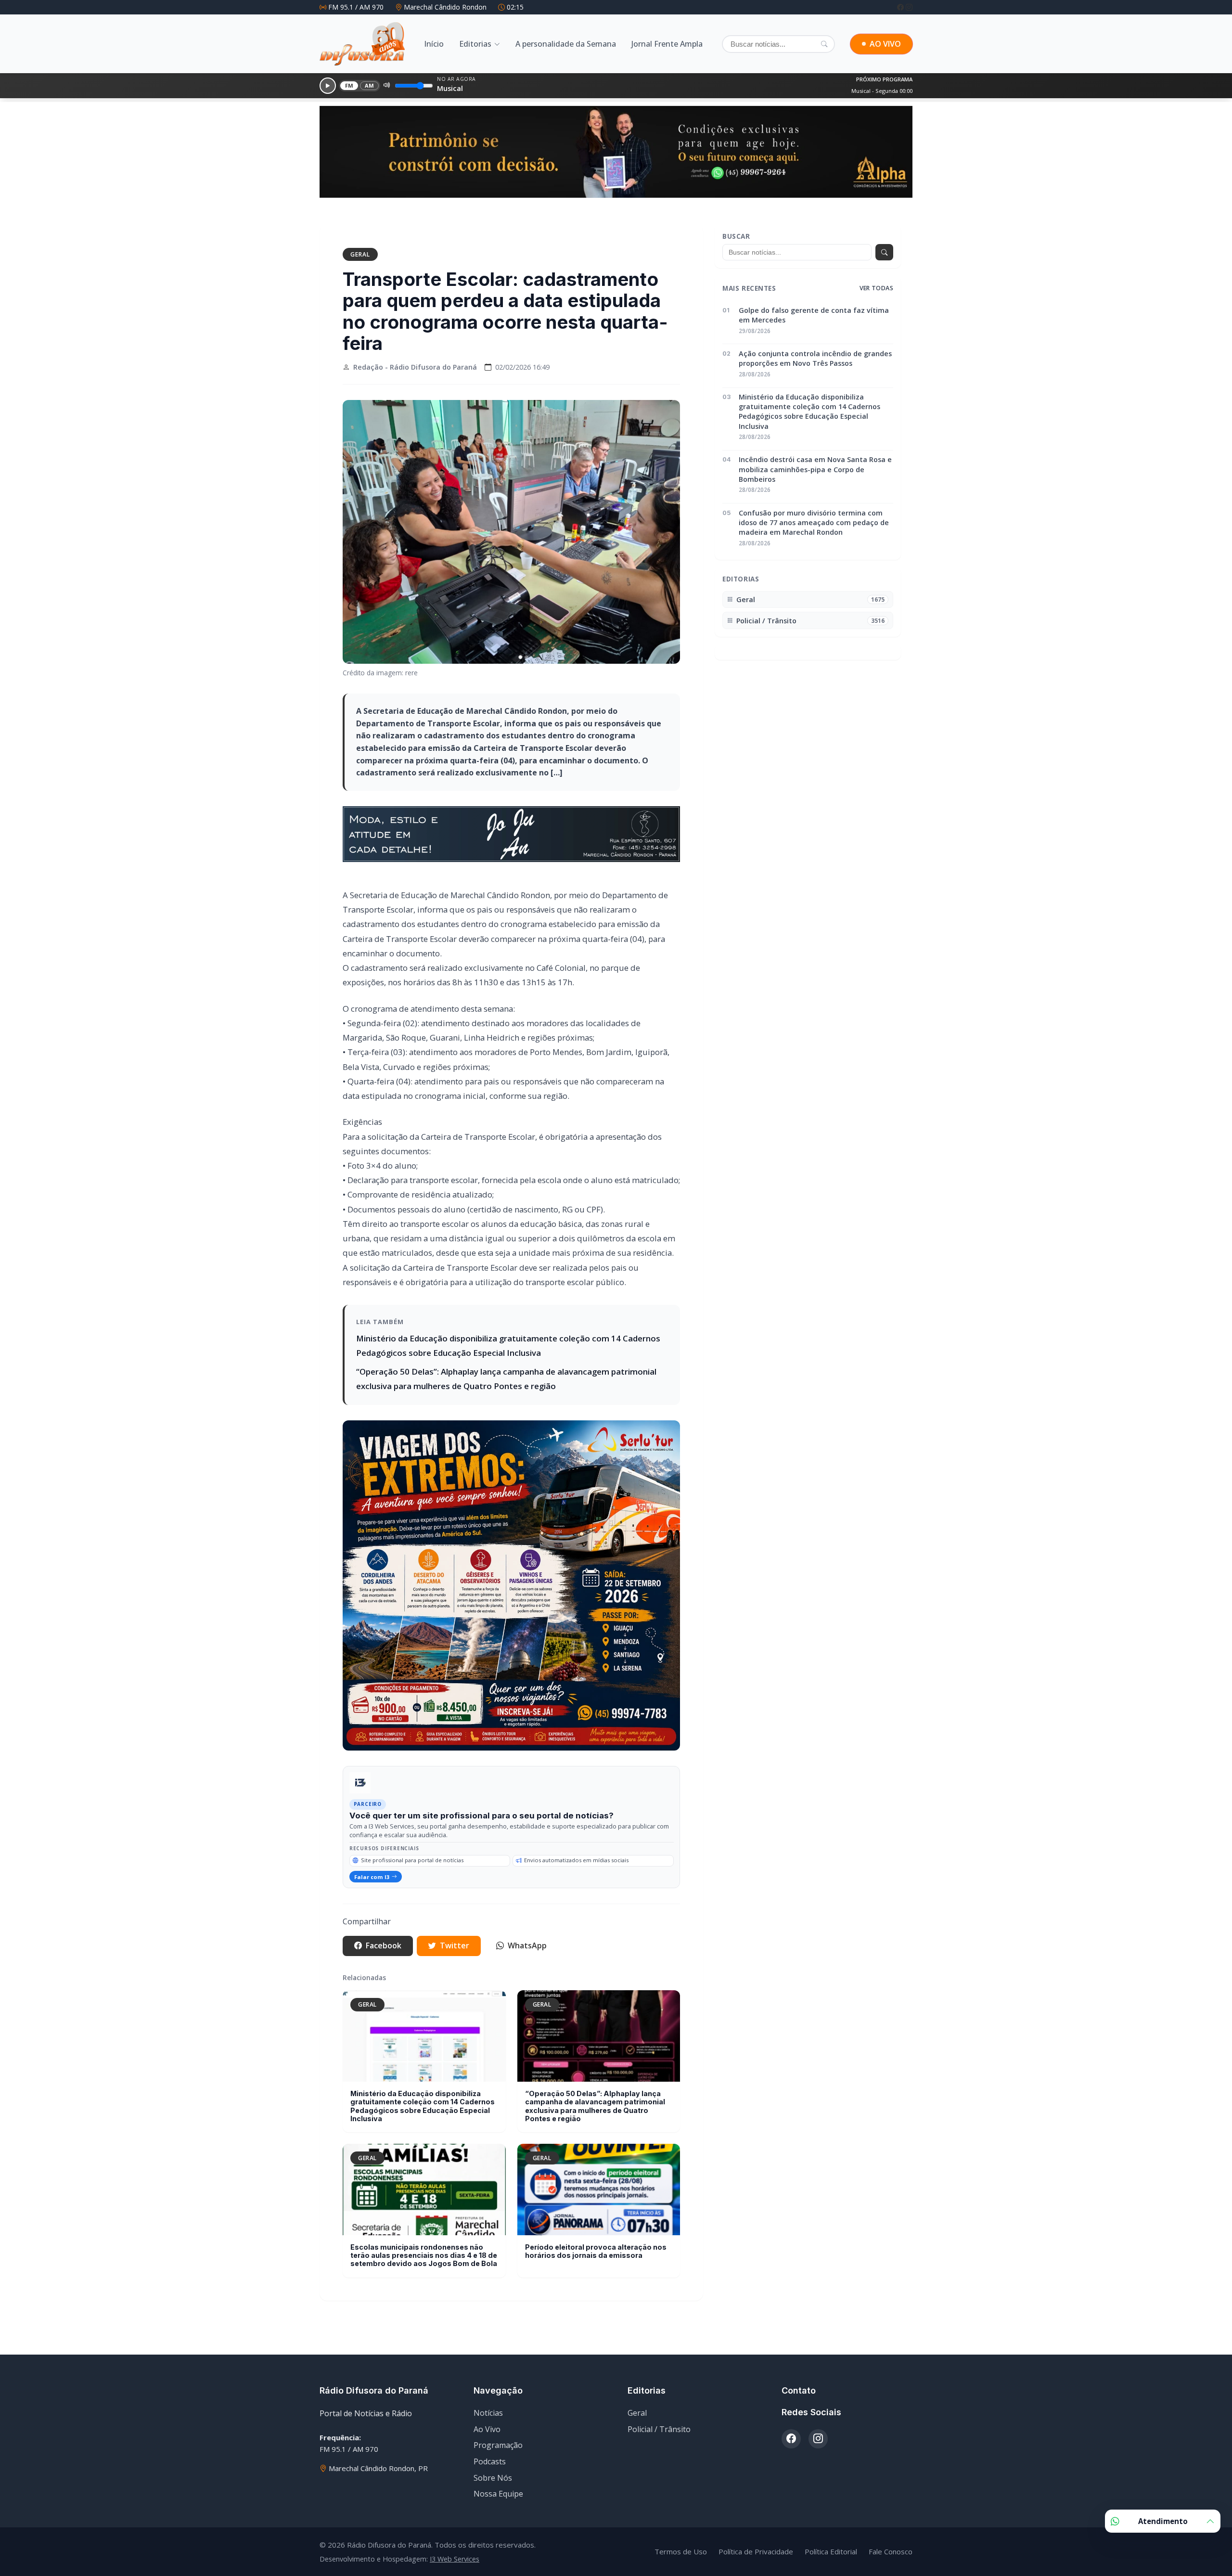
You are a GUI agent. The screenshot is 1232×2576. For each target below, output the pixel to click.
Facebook (384, 1945)
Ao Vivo (487, 2429)
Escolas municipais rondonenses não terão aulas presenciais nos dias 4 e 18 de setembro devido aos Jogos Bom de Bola (424, 2255)
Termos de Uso (681, 2551)
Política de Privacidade (756, 2551)
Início (434, 44)
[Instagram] (909, 7)
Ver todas (876, 288)
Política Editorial (831, 2551)
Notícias (488, 2413)
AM (370, 85)
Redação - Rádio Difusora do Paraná (415, 367)
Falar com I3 (372, 1877)
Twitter (455, 1945)
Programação (498, 2445)
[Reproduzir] (328, 86)
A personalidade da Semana (566, 44)
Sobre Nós (493, 2478)
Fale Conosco (891, 2551)
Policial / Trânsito (659, 2429)
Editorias (475, 44)
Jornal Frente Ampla (667, 44)
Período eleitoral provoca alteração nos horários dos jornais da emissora (596, 2251)
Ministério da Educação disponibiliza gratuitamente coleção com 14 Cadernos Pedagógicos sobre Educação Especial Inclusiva (423, 2106)
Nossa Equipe (498, 2494)
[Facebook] (901, 7)
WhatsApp (527, 1945)
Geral (360, 254)
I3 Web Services (455, 2559)
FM (349, 85)
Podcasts (490, 2461)
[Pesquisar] (824, 44)
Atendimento (1163, 2521)
